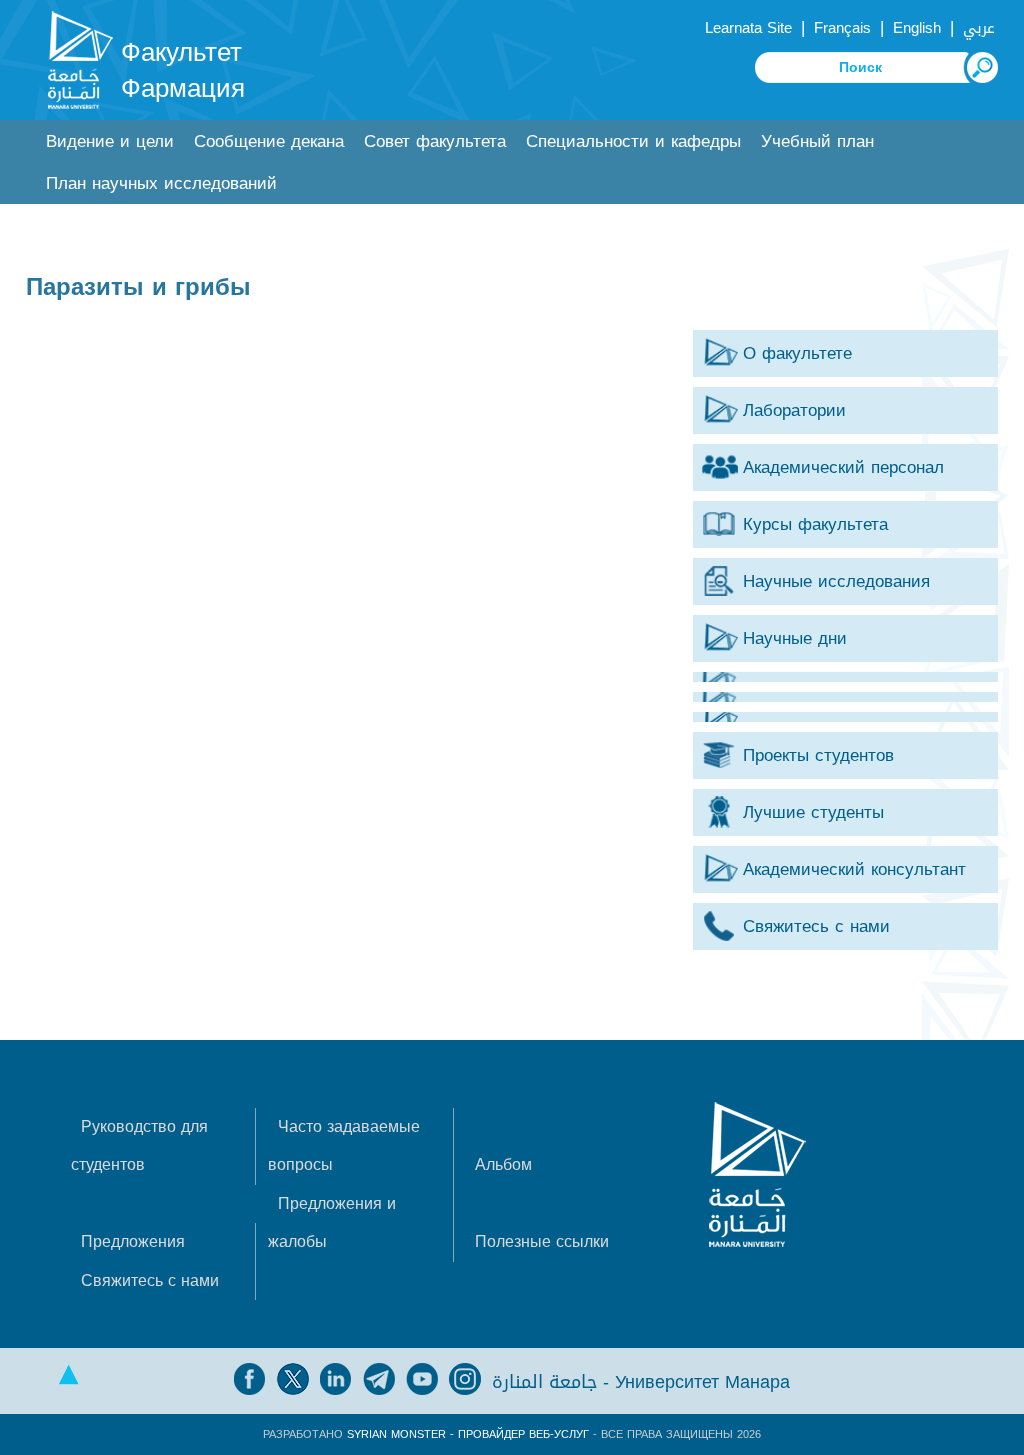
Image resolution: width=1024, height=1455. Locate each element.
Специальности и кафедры (633, 141)
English (917, 28)
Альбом (503, 1164)
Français (842, 28)
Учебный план (817, 141)
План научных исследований (161, 183)
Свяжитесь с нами (150, 1280)
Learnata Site (748, 28)
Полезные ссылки (542, 1241)
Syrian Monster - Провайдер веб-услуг (468, 1434)
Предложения (133, 1241)
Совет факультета (435, 141)
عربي (979, 28)
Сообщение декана (269, 141)
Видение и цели (110, 141)
